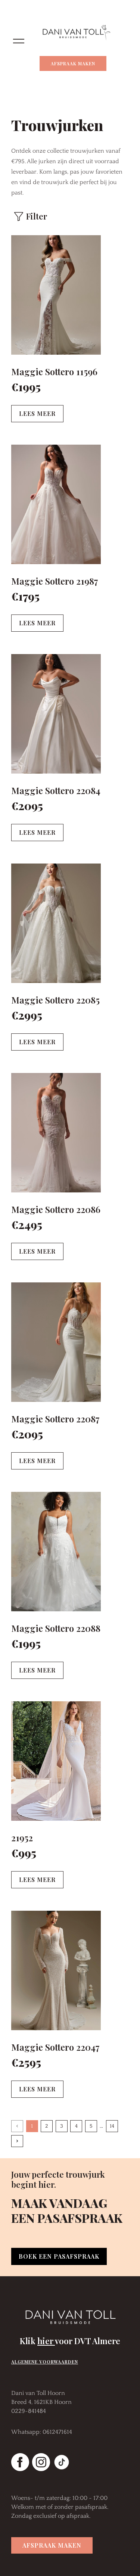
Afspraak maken (73, 63)
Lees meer (37, 413)
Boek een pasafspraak (59, 2256)
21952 (22, 1838)
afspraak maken (52, 2545)
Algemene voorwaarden (45, 2362)
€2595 (26, 2062)
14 (112, 2126)
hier (46, 2341)
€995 (24, 1853)
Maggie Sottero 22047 (55, 2047)
